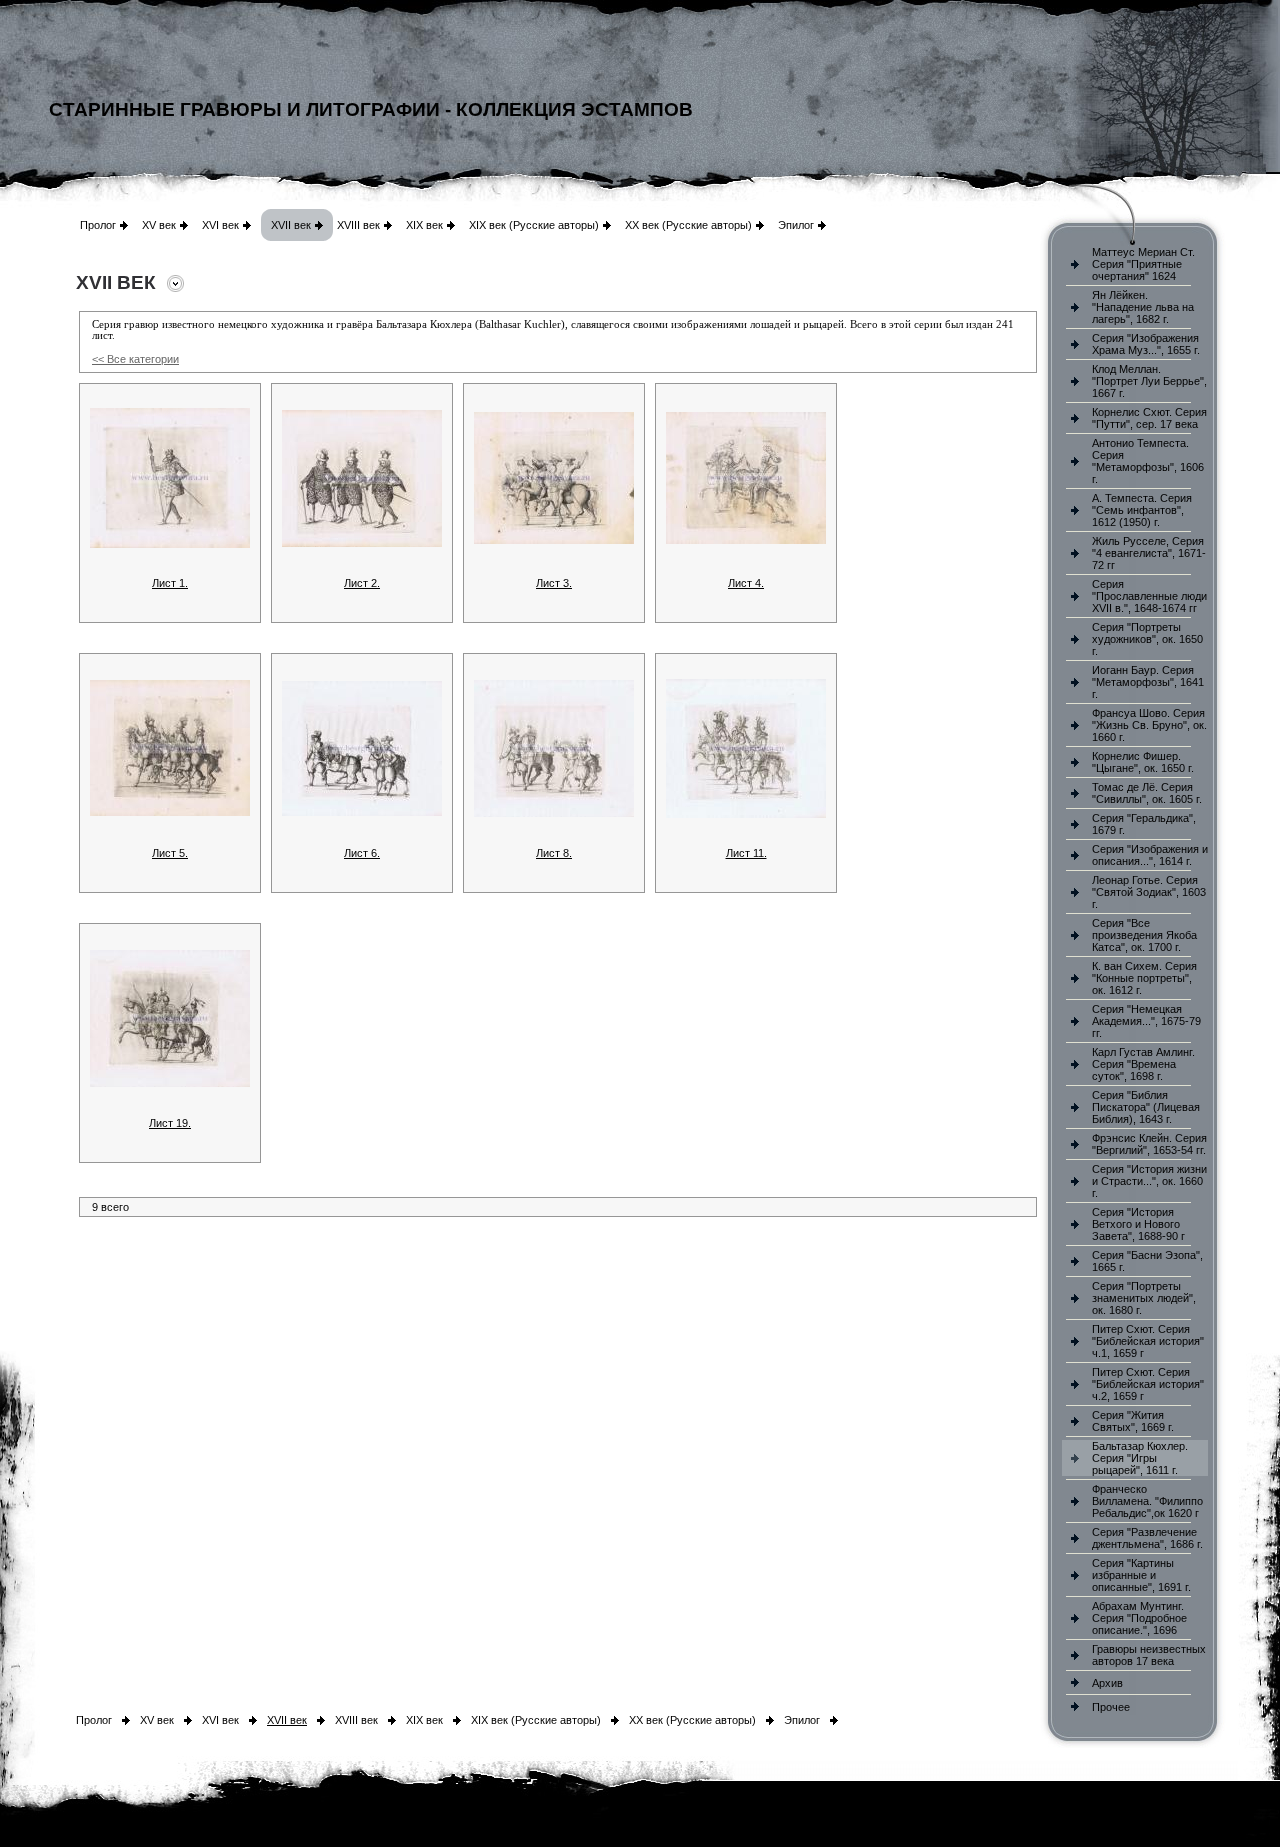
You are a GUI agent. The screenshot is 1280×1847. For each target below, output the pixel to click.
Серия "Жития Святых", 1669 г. (1133, 1421)
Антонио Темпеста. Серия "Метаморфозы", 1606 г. (1148, 461)
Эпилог (796, 225)
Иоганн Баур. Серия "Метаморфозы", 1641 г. (1148, 682)
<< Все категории (135, 359)
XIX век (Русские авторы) (534, 225)
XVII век (291, 225)
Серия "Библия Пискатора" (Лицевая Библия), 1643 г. (1146, 1107)
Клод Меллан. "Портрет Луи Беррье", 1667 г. (1149, 381)
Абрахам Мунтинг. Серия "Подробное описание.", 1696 (1139, 1618)
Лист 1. (170, 583)
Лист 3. (554, 583)
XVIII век (358, 225)
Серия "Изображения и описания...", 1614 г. (1150, 855)
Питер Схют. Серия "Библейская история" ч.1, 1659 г (1148, 1341)
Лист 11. (746, 853)
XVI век (220, 225)
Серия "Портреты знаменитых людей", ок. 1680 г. (1144, 1298)
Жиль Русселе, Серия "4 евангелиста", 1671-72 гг (1149, 553)
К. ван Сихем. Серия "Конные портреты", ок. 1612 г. (1144, 978)
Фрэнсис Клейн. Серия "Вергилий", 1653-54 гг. (1149, 1144)
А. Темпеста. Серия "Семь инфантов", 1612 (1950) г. (1142, 510)
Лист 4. (746, 583)
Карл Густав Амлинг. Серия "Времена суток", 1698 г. (1143, 1064)
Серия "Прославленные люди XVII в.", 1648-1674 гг (1149, 596)
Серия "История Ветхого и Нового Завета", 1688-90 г (1138, 1224)
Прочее (1111, 1707)
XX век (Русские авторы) (688, 225)
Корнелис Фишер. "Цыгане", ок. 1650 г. (1143, 762)
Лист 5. (170, 853)
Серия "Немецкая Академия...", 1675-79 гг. (1146, 1021)
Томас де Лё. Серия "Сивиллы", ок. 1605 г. (1147, 793)
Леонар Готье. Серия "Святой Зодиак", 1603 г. (1149, 892)
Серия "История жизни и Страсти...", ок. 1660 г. (1149, 1181)
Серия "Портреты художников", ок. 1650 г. (1147, 639)
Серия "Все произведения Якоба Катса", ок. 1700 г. (1144, 935)
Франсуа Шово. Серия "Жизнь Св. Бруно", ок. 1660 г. (1149, 725)
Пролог (98, 225)
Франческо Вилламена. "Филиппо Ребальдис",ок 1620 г (1147, 1501)
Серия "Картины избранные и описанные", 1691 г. (1141, 1575)
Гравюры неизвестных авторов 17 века (1149, 1655)
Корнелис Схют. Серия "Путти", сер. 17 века (1149, 418)
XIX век (424, 225)
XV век (159, 225)
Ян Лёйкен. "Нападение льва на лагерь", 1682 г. (1143, 307)
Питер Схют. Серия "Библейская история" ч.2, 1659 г (1148, 1384)
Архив (1107, 1683)
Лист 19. (170, 1123)
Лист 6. (362, 853)
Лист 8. (554, 853)
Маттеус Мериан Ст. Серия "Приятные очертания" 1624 (1143, 264)
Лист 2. (362, 583)
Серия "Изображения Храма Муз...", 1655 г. (1146, 344)
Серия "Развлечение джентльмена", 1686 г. (1147, 1538)
